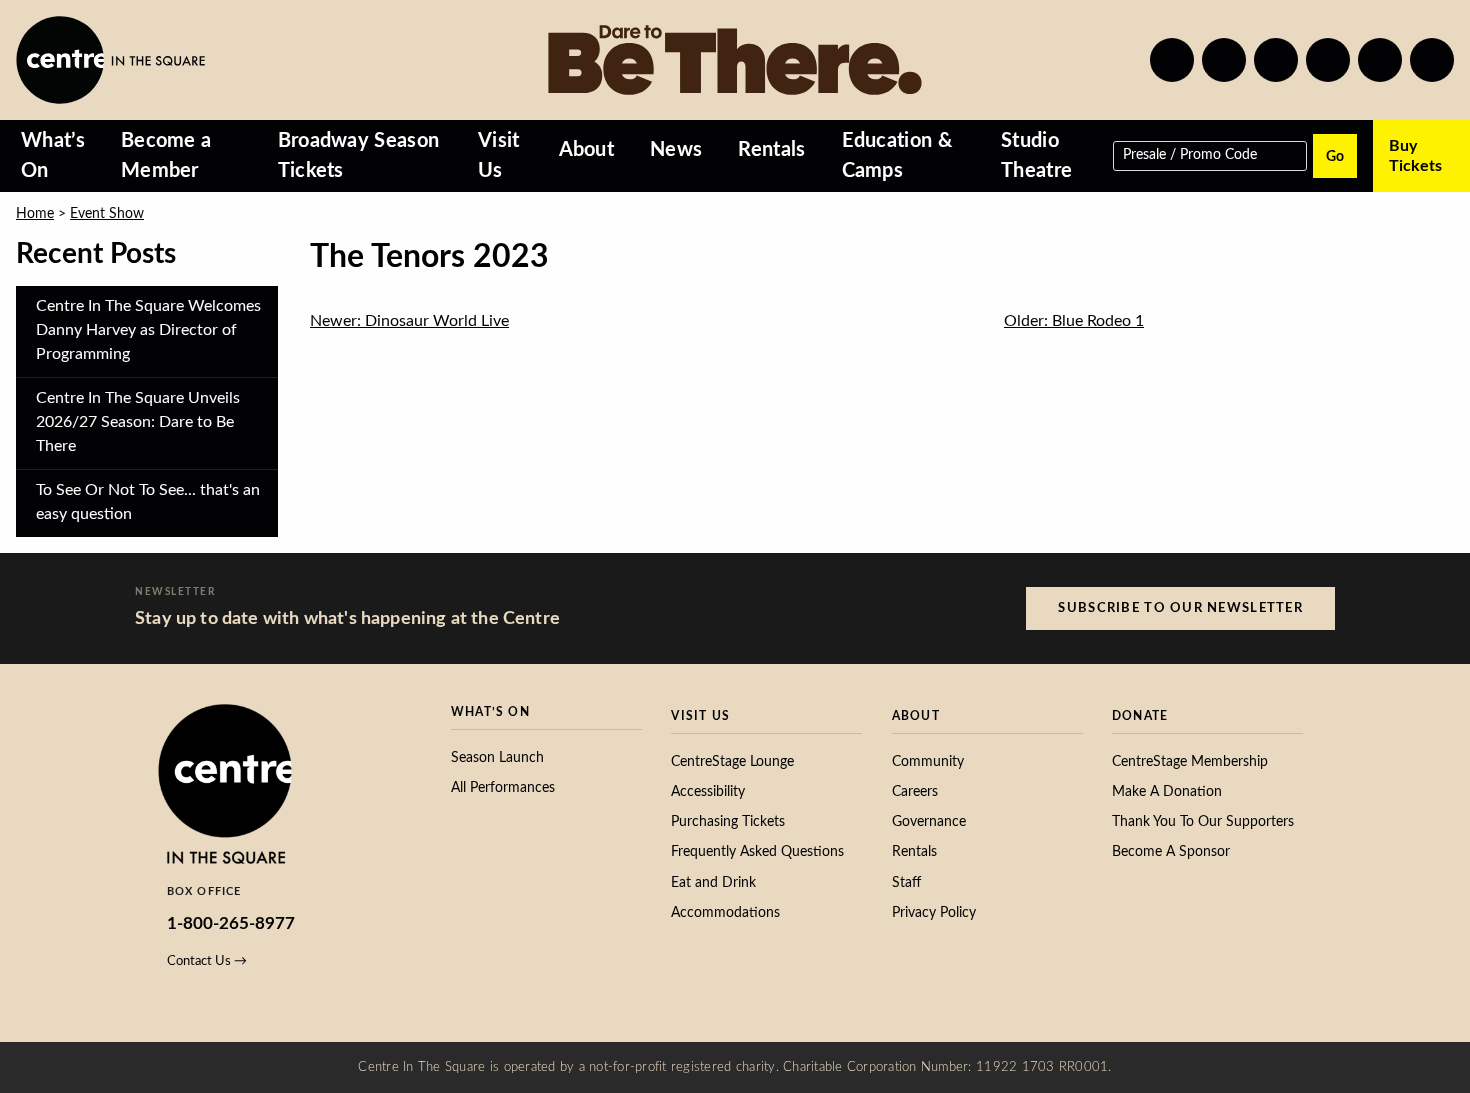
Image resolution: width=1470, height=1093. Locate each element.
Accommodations (725, 913)
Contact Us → (207, 961)
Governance (929, 822)
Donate (1140, 716)
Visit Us (499, 156)
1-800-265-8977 (231, 923)
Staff (906, 883)
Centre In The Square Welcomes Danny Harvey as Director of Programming (148, 330)
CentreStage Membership (1190, 762)
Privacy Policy (934, 913)
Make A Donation (1167, 792)
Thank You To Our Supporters (1203, 822)
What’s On (53, 156)
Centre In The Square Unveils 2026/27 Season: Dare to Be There (138, 422)
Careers (915, 792)
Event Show (107, 214)
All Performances (503, 788)
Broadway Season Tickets (359, 156)
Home (35, 214)
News (676, 150)
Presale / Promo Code (1190, 154)
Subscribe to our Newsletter (1180, 608)
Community (928, 762)
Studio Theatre (1036, 156)
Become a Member (166, 156)
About (587, 150)
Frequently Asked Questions (757, 852)
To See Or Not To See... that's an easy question (148, 502)
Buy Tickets (1415, 156)
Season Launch (497, 758)
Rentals (771, 150)
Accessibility (708, 792)
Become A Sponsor (1171, 852)
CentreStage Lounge (732, 762)
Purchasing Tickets (728, 822)
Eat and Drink (713, 883)
